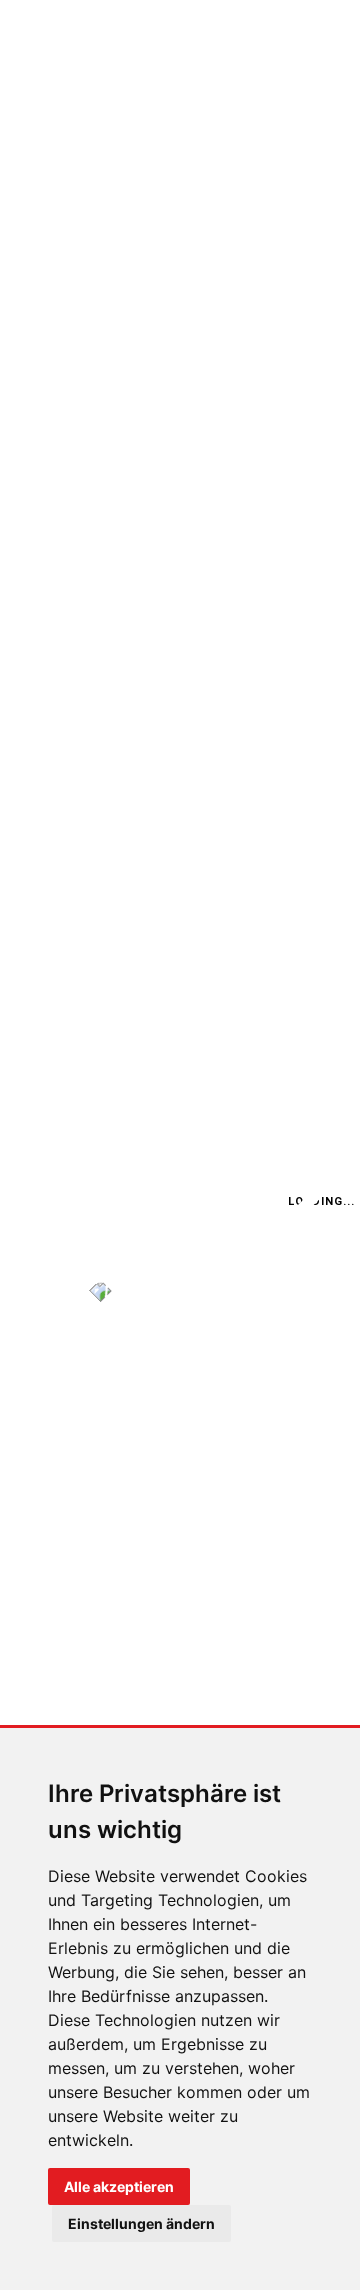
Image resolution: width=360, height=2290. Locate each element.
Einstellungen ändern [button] (141, 2223)
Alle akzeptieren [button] (119, 2186)
